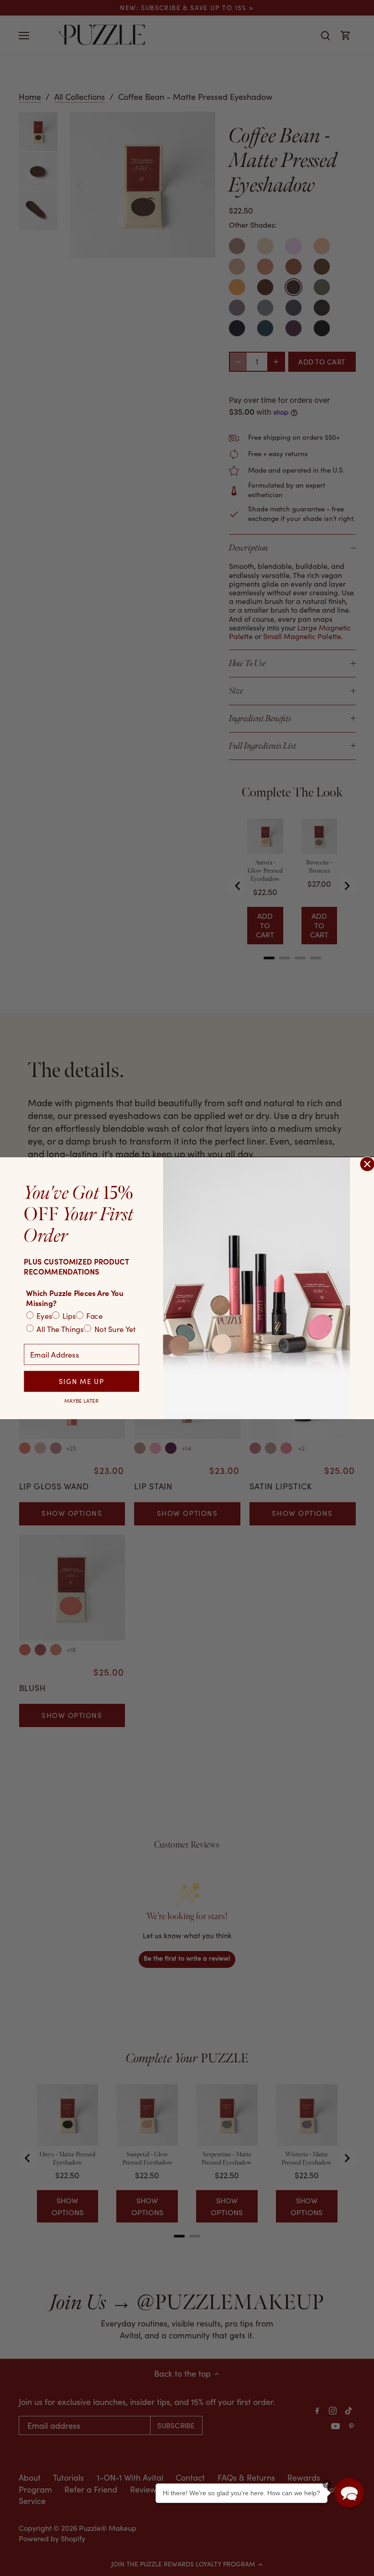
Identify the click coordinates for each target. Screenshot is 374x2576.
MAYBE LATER (81, 1400)
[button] (349, 2493)
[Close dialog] (367, 1164)
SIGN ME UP (81, 1381)
